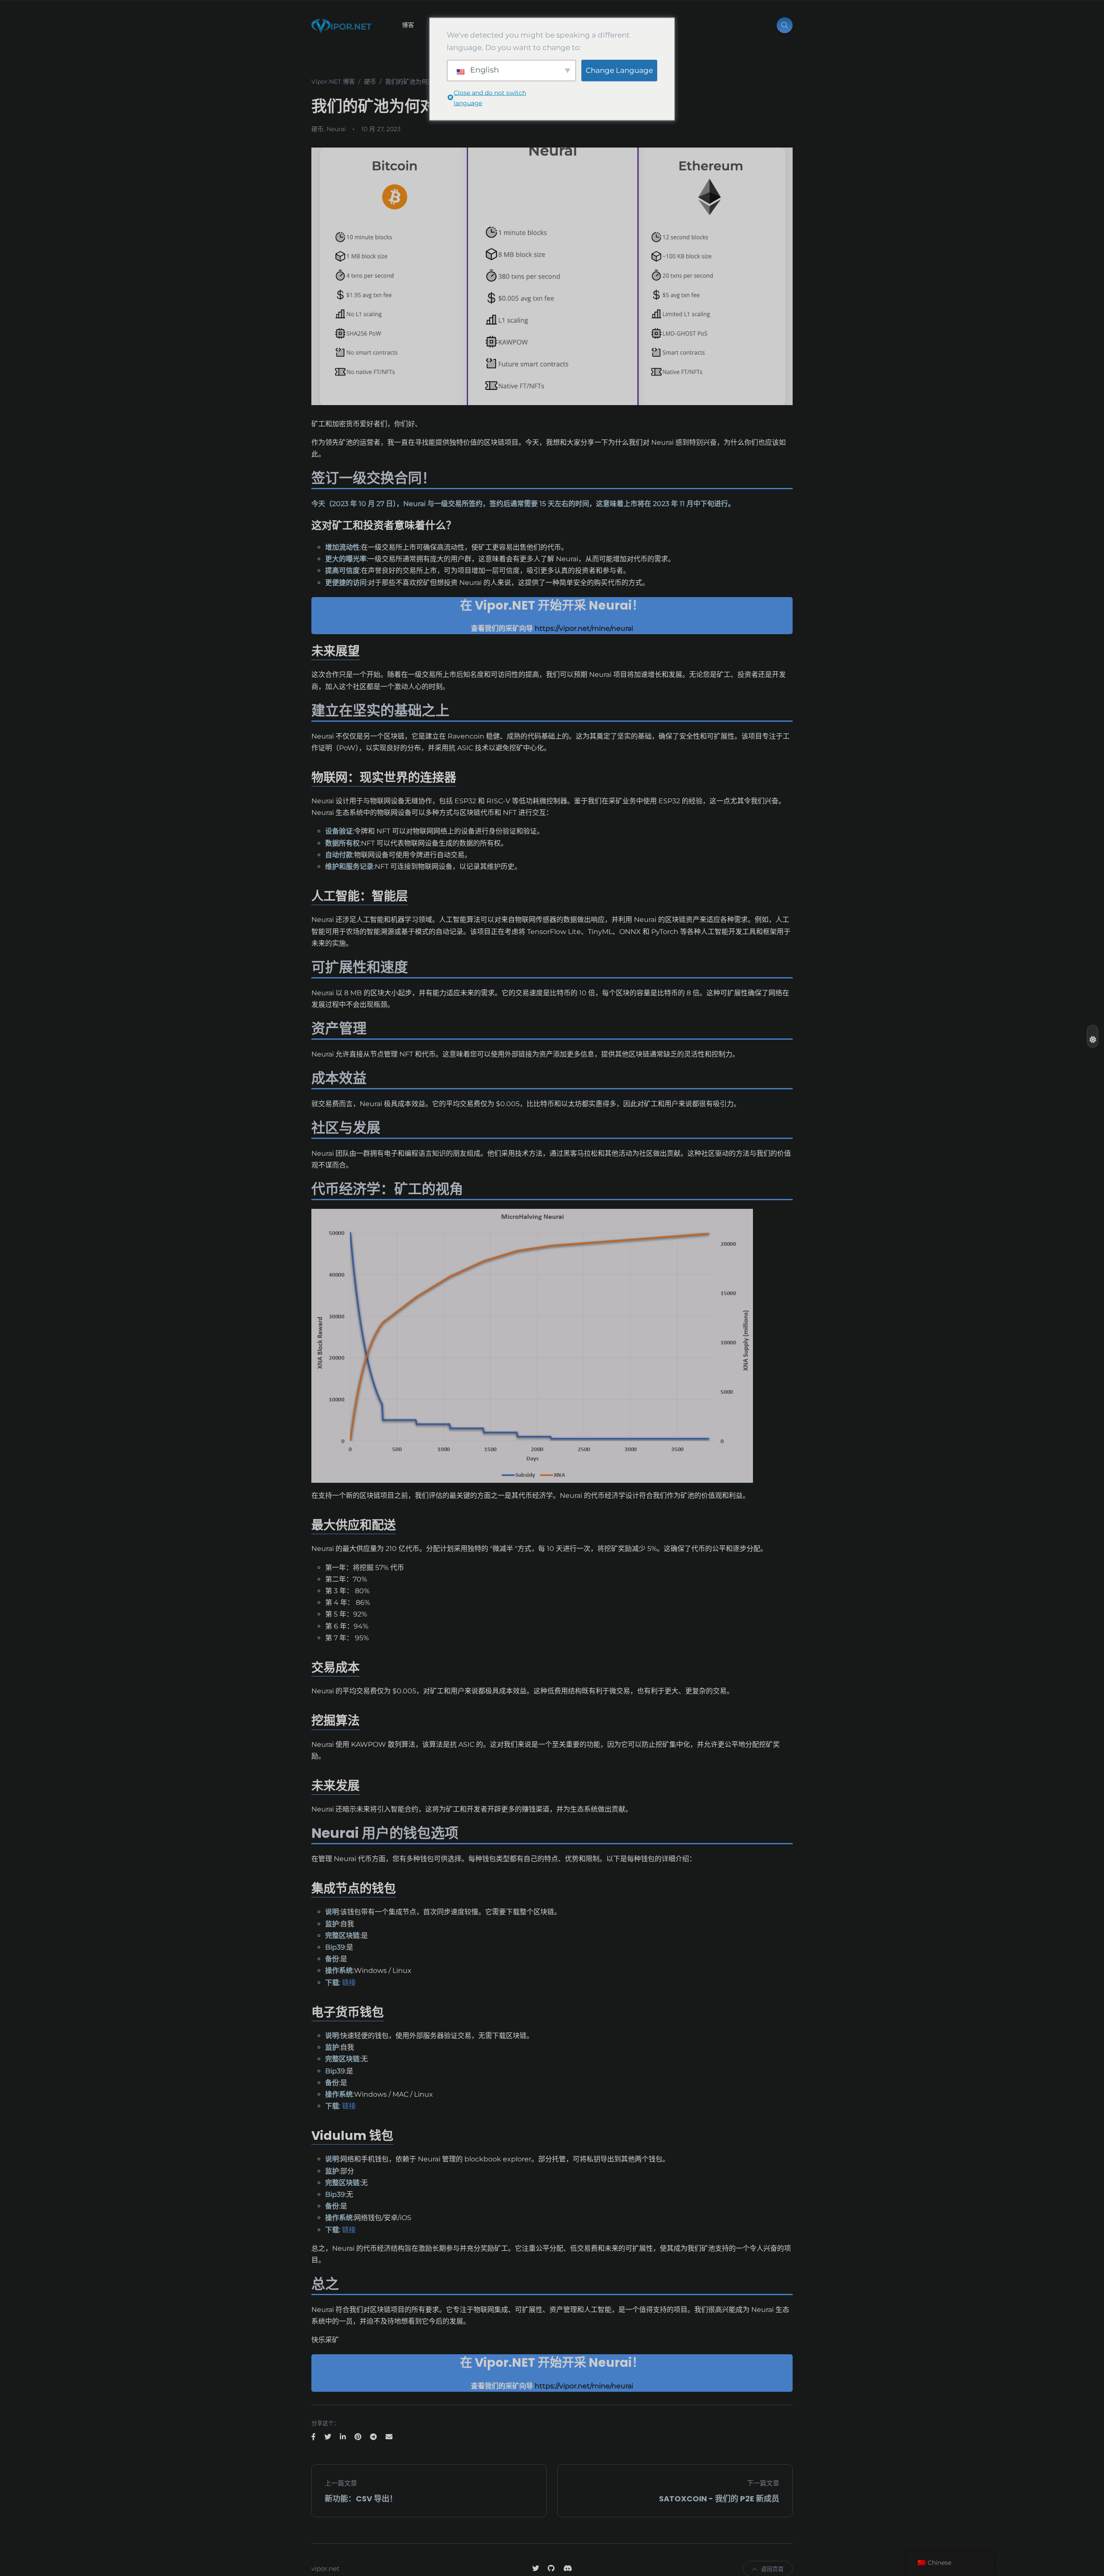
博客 (408, 25)
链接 (349, 1983)
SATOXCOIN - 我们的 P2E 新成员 (719, 2499)
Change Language (619, 70)
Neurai (336, 129)
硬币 (317, 129)
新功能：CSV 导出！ (361, 2499)
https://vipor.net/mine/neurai (583, 628)
